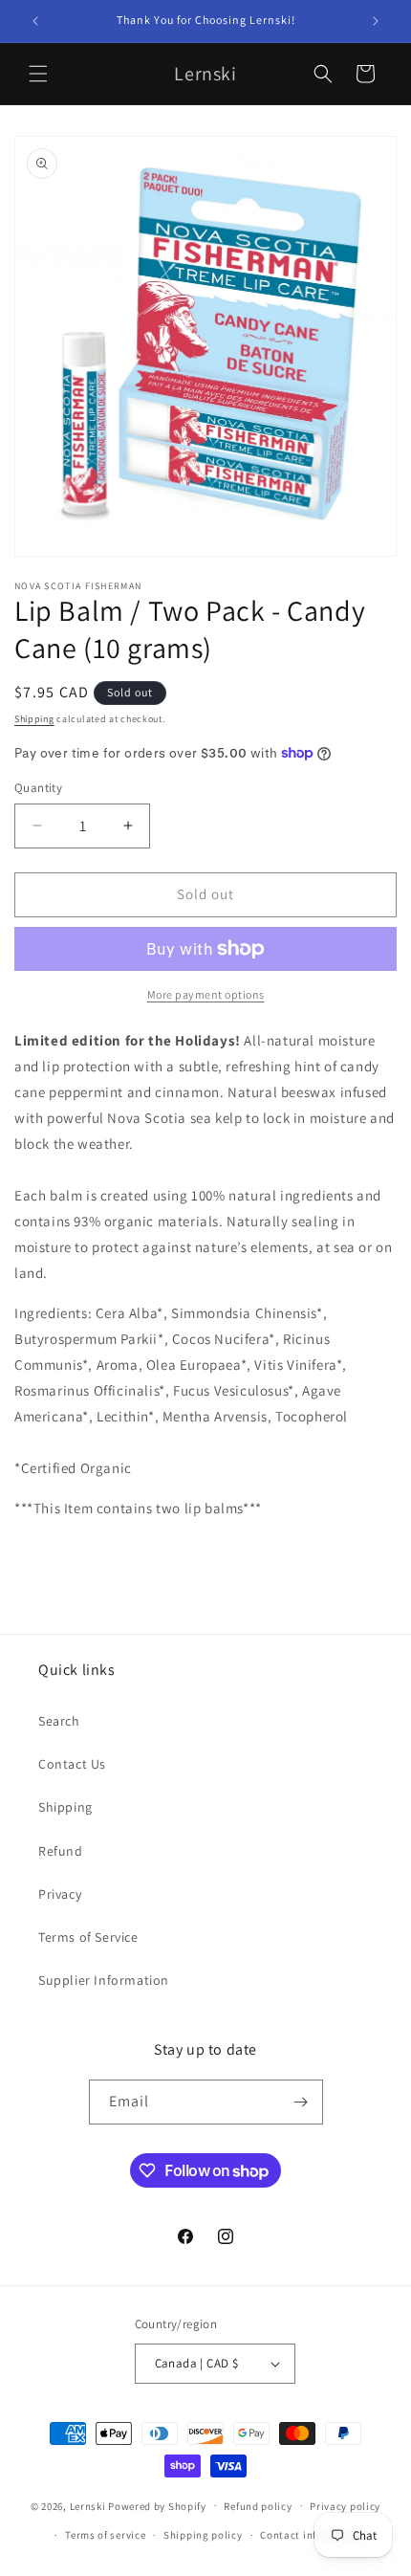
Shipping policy (203, 2535)
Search (59, 1721)
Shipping (34, 719)
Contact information (312, 2535)
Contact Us (72, 1764)
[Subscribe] (301, 2102)
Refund (61, 1851)
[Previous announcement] (35, 21)
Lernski (88, 2505)
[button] (38, 74)
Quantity (38, 788)
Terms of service (105, 2535)
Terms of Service (88, 1937)
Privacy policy (345, 2506)
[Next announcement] (376, 21)
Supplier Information (104, 1980)
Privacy (60, 1894)
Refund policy (258, 2506)
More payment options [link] (206, 994)
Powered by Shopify (157, 2505)
